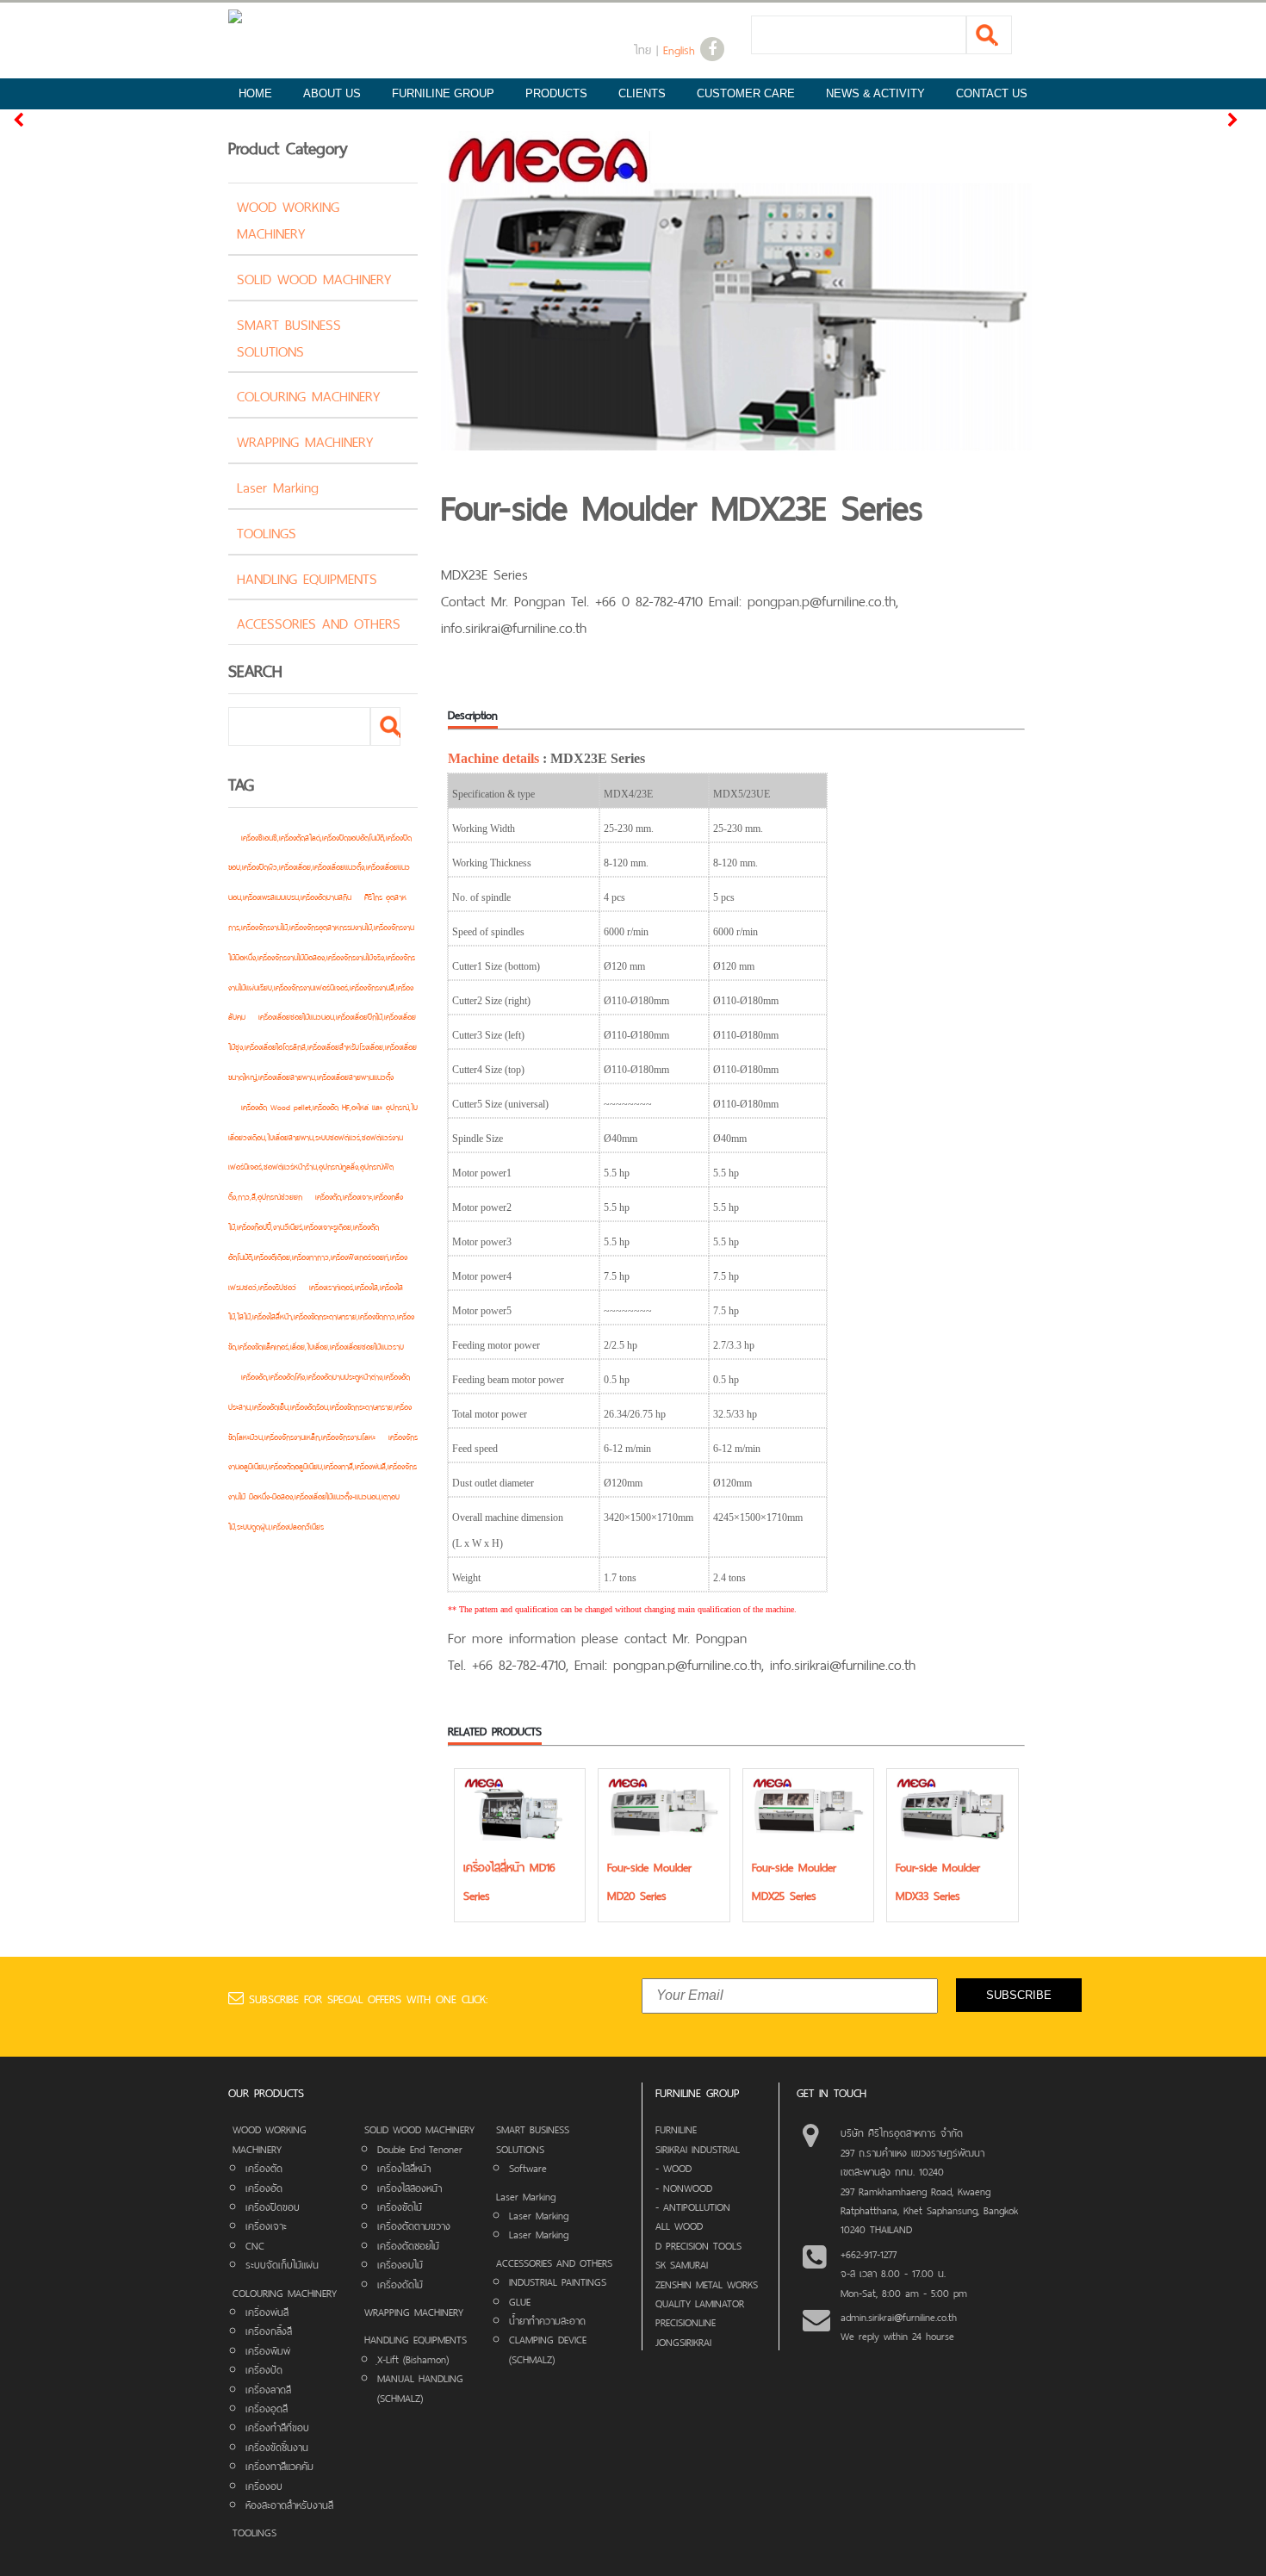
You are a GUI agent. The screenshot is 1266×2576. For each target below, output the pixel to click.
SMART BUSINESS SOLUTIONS (289, 336)
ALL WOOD (679, 2225)
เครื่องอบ (264, 2485)
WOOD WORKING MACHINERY (288, 218)
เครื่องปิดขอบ (273, 2206)
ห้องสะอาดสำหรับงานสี (289, 2504)
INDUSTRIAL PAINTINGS (558, 2281)
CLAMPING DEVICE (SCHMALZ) (548, 2348)
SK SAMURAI (682, 2263)
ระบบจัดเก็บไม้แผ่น (282, 2263)
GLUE (520, 2300)
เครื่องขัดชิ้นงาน (277, 2446)
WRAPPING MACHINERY (305, 440)
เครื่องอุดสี (267, 2407)
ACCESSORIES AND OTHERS (319, 622)
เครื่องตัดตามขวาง (414, 2225)
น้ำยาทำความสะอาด (547, 2319)
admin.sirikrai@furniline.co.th (899, 2316)
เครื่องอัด (264, 2187)
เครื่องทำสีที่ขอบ (277, 2426)
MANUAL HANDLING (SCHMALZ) (420, 2387)
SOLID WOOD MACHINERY (314, 277)
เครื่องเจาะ (266, 2225)
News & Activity (875, 93)
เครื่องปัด (264, 2368)
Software (528, 2167)
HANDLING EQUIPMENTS (307, 577)
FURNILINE (676, 2128)
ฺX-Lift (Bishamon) (413, 2358)
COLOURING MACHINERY (308, 394)
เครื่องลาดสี (268, 2388)
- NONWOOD (684, 2187)
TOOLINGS (267, 531)
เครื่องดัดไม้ (400, 2283)
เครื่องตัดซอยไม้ (408, 2244)
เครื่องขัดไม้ (400, 2206)
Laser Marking (278, 486)
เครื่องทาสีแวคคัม (279, 2465)
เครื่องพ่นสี (267, 2311)
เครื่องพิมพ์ (268, 2349)
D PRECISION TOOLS (698, 2244)
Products (556, 93)
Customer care (746, 93)
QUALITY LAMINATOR (700, 2302)
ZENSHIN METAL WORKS (707, 2283)
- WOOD (673, 2167)
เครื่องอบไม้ (400, 2263)
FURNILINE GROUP (443, 93)
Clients (642, 93)
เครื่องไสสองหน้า (410, 2187)
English (679, 49)
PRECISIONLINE (686, 2321)
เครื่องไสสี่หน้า (404, 2167)
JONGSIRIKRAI (683, 2341)
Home (255, 93)
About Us (332, 93)
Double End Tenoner (420, 2148)
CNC (255, 2244)
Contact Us (992, 93)
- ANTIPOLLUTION (693, 2206)
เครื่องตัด (264, 2167)
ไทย (642, 49)
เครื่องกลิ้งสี (269, 2330)
